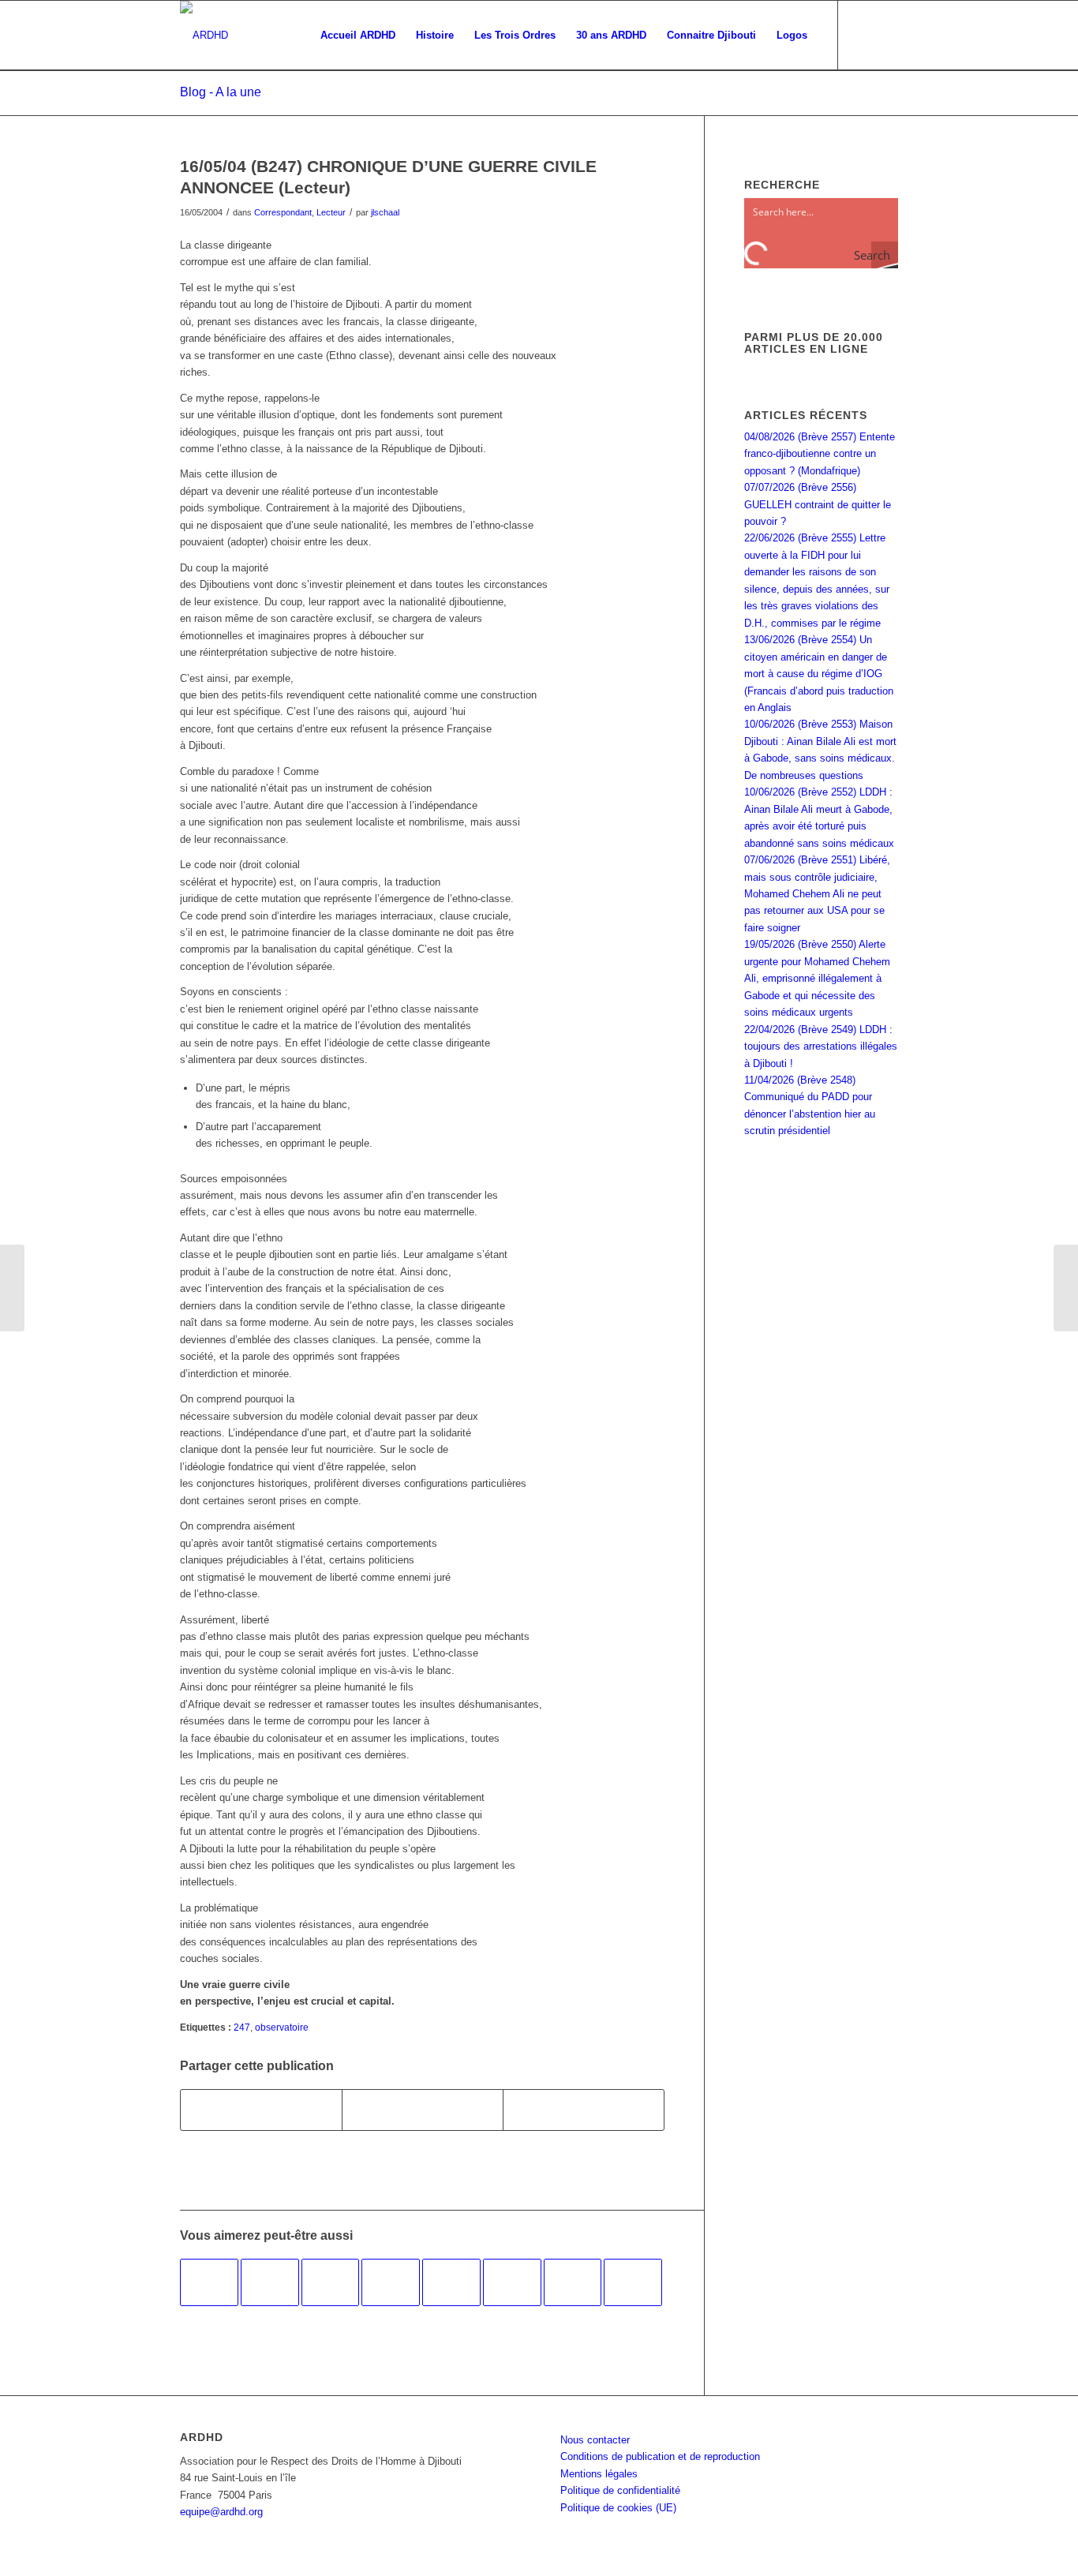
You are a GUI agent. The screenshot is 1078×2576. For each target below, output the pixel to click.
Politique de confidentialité (620, 2490)
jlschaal (385, 212)
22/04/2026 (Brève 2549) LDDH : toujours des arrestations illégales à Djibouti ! (821, 1046)
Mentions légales (599, 2474)
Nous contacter (595, 2440)
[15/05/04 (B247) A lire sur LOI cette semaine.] (12, 1288)
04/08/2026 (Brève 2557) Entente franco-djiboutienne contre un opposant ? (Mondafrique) (820, 454)
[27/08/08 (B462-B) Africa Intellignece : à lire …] (391, 2282)
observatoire (282, 2027)
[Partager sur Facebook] (261, 2110)
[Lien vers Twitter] (886, 35)
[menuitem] (358, 36)
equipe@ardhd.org (221, 2512)
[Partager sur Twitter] (423, 2110)
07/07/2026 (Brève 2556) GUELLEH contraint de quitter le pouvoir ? (818, 504)
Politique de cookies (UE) (618, 2508)
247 (242, 2027)
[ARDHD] (204, 36)
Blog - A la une (221, 92)
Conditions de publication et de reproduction (660, 2456)
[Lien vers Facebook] (863, 35)
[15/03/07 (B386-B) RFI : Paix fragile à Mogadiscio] (573, 2282)
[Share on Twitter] (584, 2110)
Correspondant (283, 212)
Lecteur (331, 212)
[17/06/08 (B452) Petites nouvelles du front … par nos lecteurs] (270, 2282)
